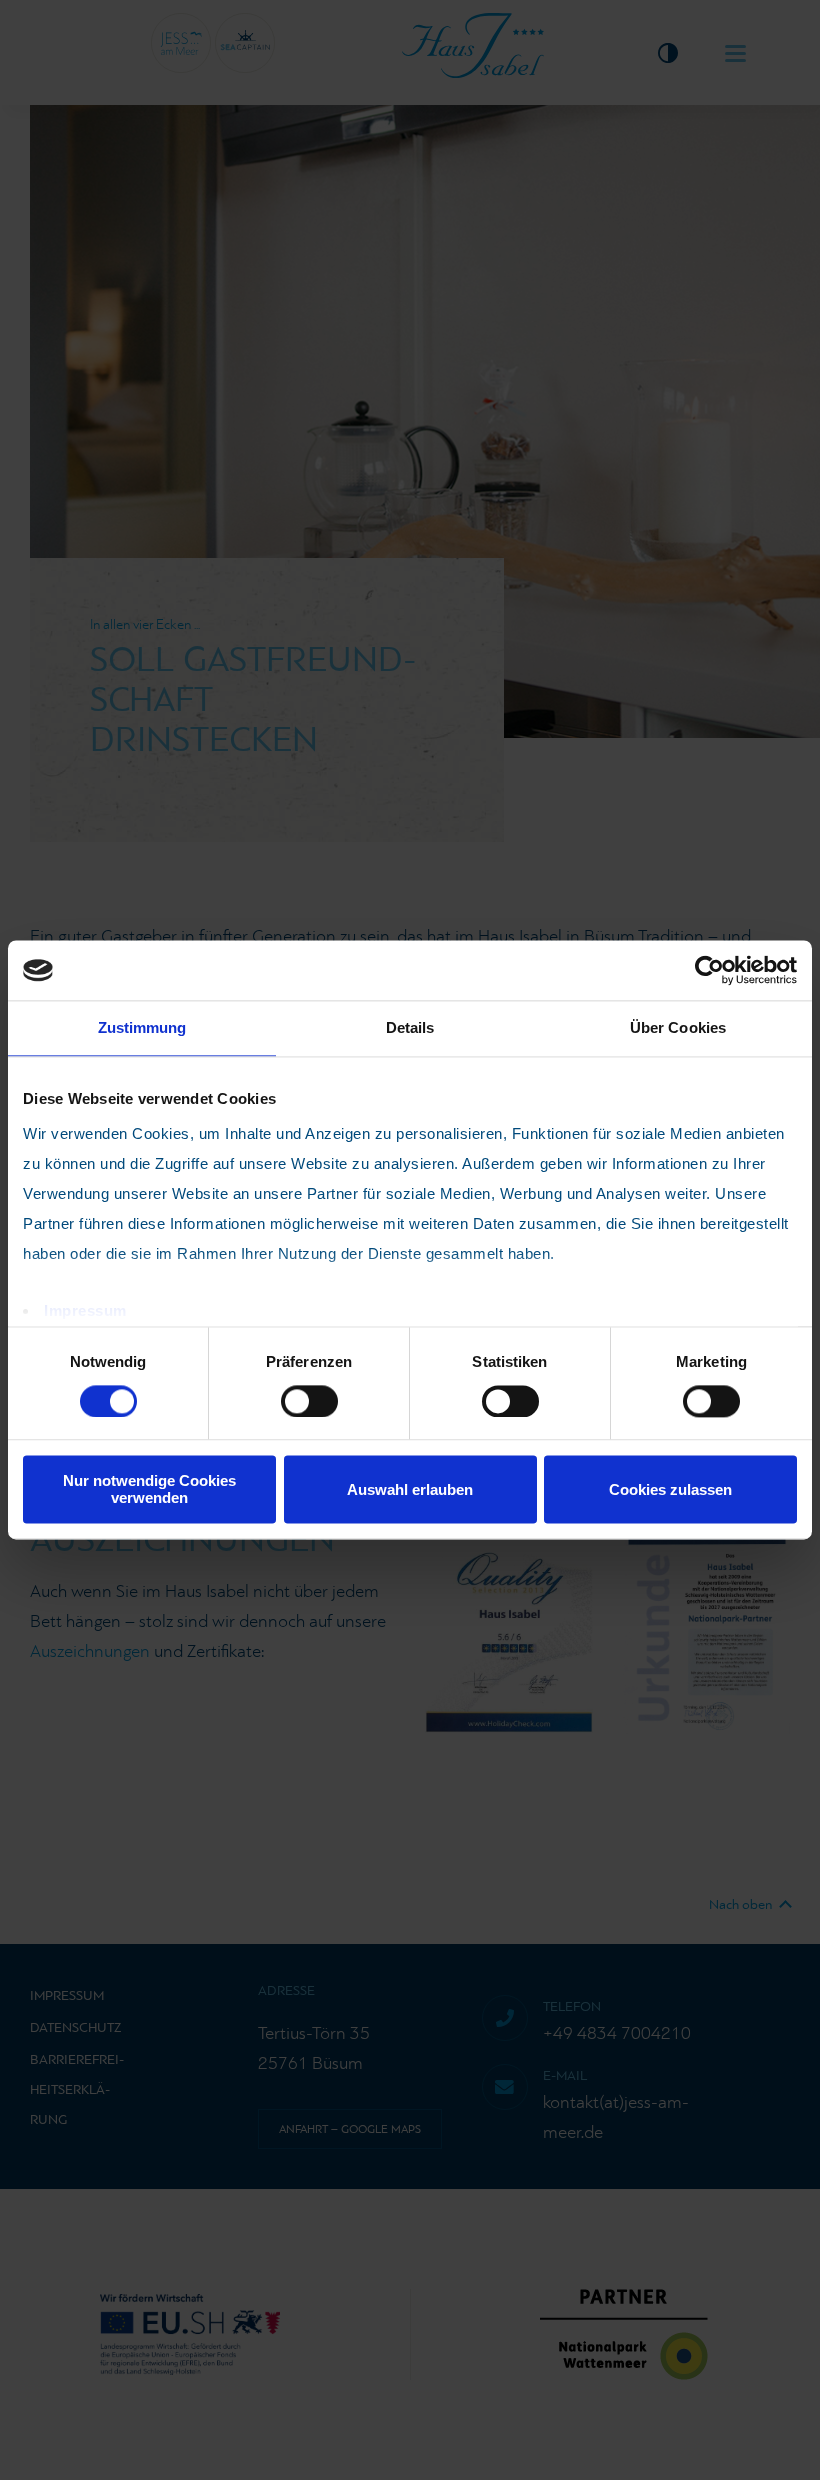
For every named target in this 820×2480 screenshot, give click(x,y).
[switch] (309, 1401)
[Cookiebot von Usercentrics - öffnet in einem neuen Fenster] (709, 970)
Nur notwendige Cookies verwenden (149, 1490)
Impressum (85, 1310)
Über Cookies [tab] (678, 1027)
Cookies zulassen (670, 1489)
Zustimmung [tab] (142, 1027)
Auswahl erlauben (410, 1489)
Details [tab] (410, 1027)
